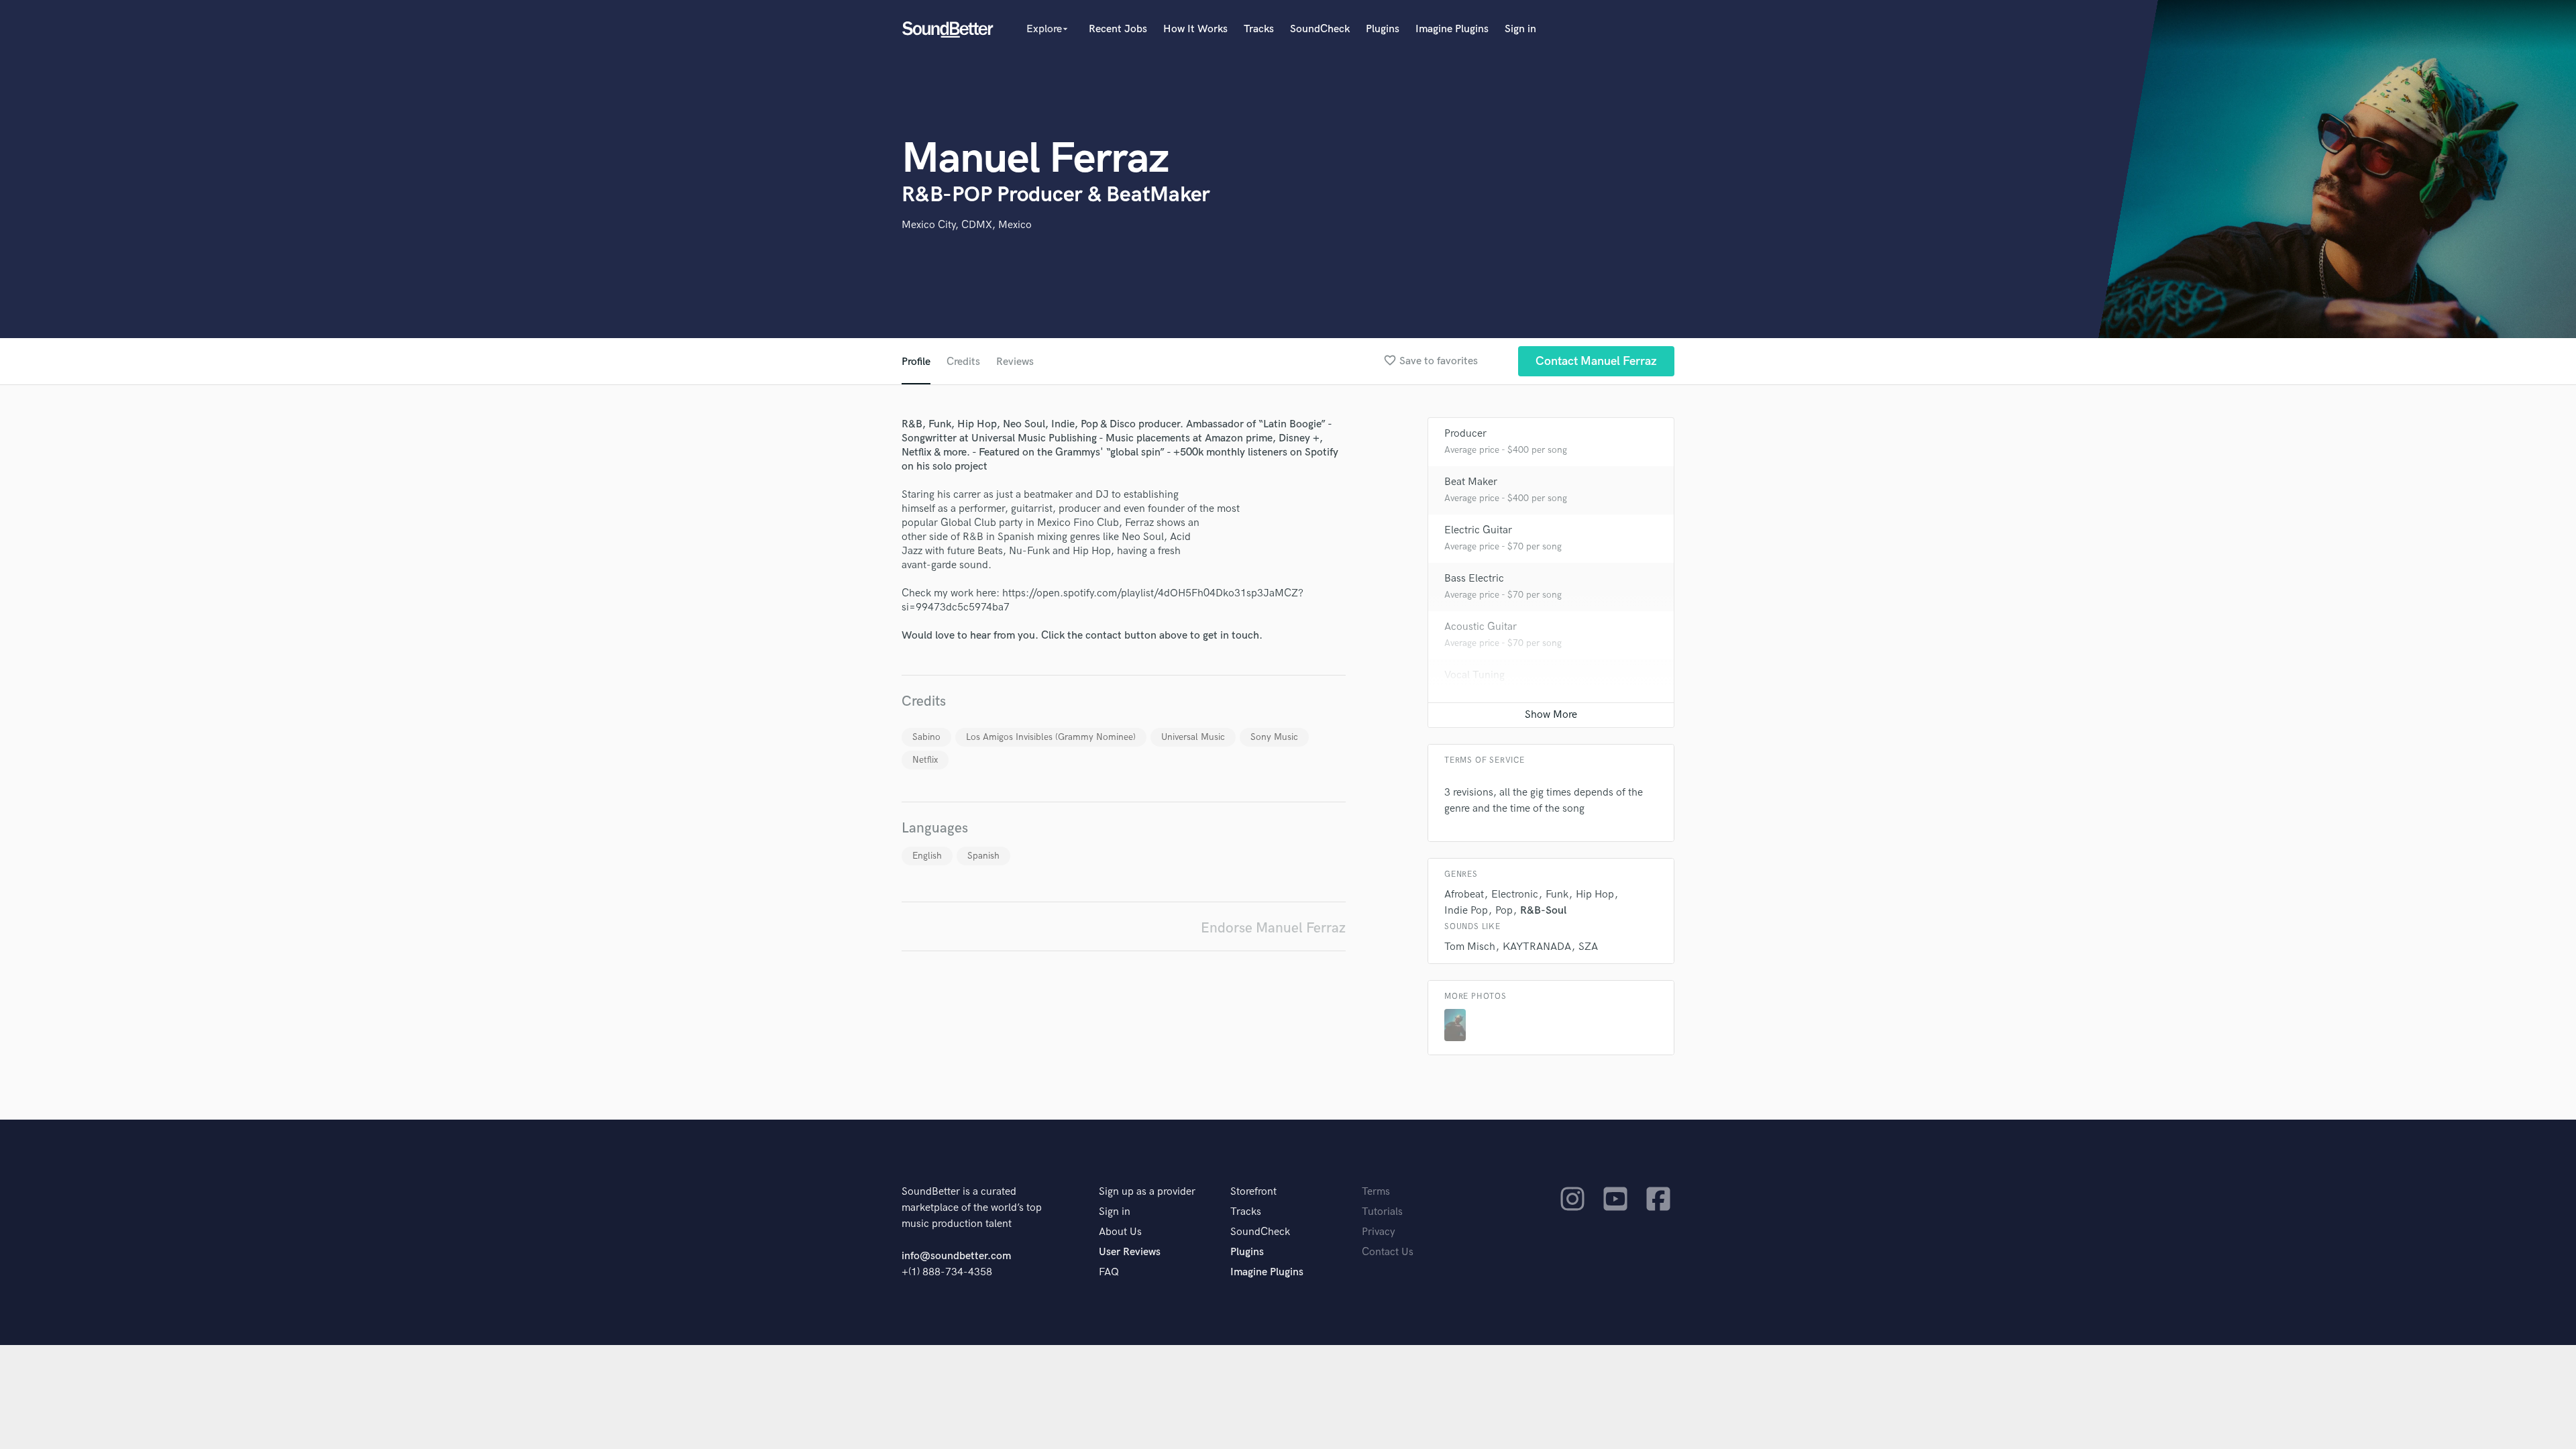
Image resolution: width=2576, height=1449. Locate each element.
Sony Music (1274, 737)
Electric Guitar (1478, 530)
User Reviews (1130, 1252)
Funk (1557, 895)
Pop (1504, 911)
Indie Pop (1466, 911)
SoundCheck (1320, 29)
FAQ (1109, 1272)
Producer (1465, 434)
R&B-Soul (1543, 911)
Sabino (926, 737)
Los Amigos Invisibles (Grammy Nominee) (1051, 737)
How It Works (1195, 29)
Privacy (1379, 1232)
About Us (1120, 1232)
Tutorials (1382, 1212)
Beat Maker (1471, 482)
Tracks (1259, 29)
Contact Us (1388, 1252)
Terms (1376, 1192)
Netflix (925, 760)
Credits (963, 362)
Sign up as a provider (1147, 1192)
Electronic (1515, 895)
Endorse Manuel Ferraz (1273, 928)
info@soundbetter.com (956, 1256)
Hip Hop (1595, 895)
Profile (916, 362)
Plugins (1383, 29)
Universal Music (1193, 737)
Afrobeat (1464, 895)
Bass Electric (1474, 579)
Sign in (1520, 29)
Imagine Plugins (1452, 29)
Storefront (1253, 1192)
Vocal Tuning (1474, 675)
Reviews (1015, 362)
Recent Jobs (1118, 29)
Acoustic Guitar (1481, 627)
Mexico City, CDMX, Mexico (967, 225)
